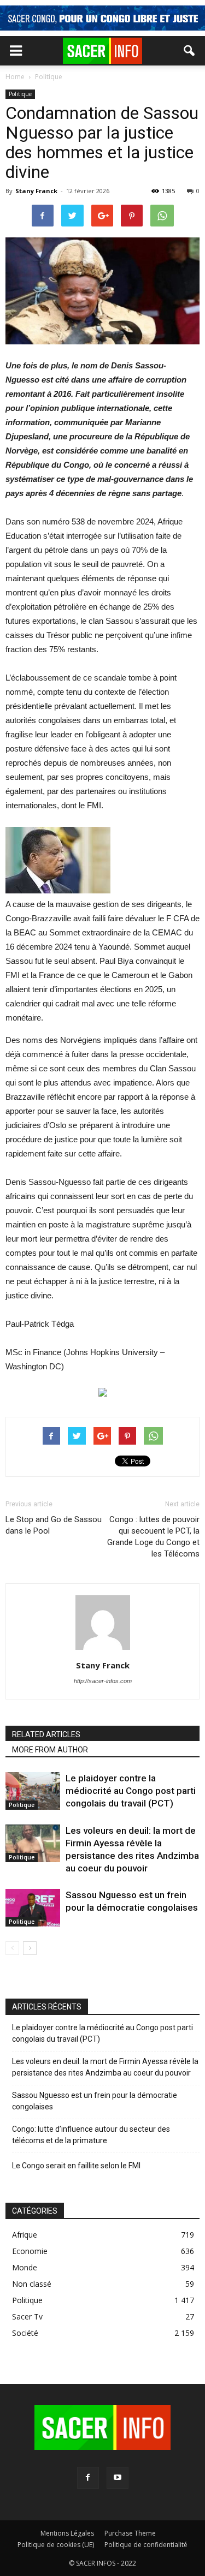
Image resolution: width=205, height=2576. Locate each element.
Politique (20, 94)
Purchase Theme (130, 2533)
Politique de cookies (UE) (56, 2545)
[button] (190, 51)
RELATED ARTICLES (46, 1734)
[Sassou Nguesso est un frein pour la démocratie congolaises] (33, 1908)
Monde (25, 2267)
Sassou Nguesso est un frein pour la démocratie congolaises (95, 2101)
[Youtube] (118, 2478)
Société (25, 2333)
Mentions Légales (67, 2533)
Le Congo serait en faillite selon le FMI (76, 2166)
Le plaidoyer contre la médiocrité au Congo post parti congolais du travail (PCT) (131, 1791)
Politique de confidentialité (146, 2545)
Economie (30, 2251)
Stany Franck (36, 191)
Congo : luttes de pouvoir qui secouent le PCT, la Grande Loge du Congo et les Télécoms (153, 1537)
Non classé (32, 2284)
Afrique (25, 2235)
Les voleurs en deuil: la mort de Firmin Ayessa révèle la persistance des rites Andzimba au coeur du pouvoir (105, 2067)
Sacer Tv (27, 2316)
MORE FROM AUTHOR (50, 1750)
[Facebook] (88, 2478)
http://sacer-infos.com (103, 1681)
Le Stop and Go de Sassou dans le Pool (54, 1525)
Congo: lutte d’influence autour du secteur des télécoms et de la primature (91, 2135)
